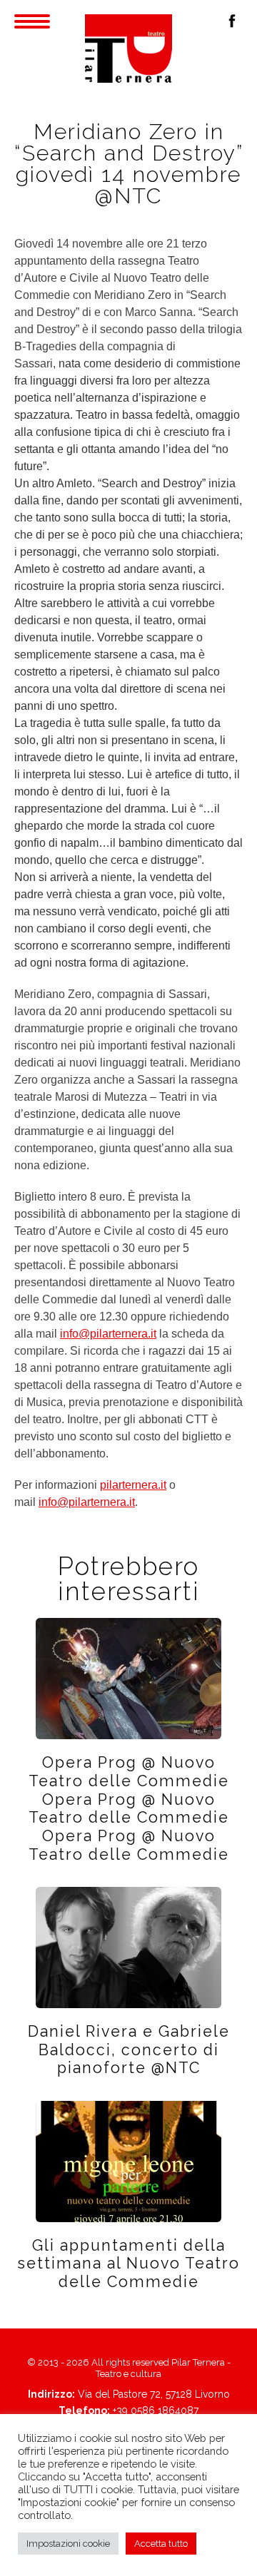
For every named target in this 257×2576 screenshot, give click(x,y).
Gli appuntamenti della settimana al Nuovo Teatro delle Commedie (128, 2264)
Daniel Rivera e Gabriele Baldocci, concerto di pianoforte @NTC (129, 2050)
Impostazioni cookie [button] (68, 2544)
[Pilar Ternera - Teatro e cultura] (128, 49)
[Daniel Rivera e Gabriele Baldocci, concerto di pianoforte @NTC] (128, 1946)
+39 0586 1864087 (156, 2410)
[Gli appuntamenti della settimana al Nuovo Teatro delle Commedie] (128, 2160)
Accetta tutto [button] (161, 2544)
